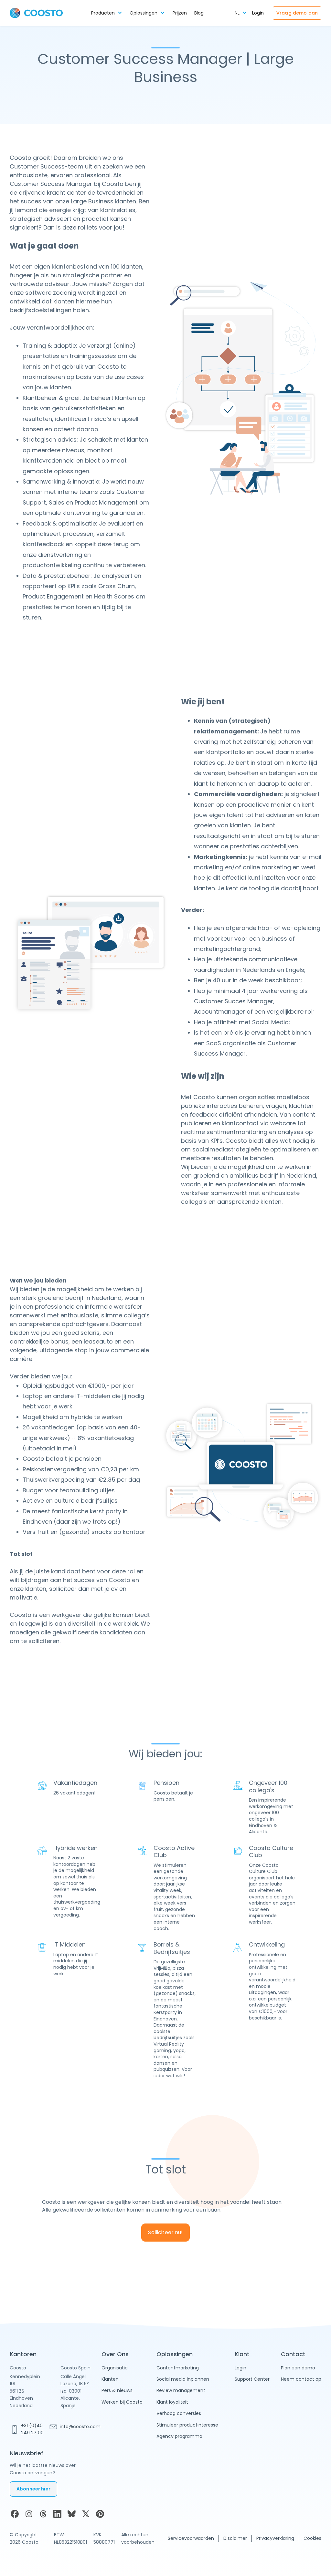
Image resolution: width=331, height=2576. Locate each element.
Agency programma (179, 2436)
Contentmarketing (178, 2368)
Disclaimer (235, 2538)
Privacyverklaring (275, 2538)
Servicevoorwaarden (191, 2538)
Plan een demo (298, 2368)
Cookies (312, 2538)
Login (258, 13)
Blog (199, 13)
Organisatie (115, 2368)
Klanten (110, 2379)
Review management (181, 2390)
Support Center (252, 2379)
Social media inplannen (183, 2379)
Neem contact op (301, 2379)
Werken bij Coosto (122, 2402)
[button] (107, 13)
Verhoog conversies (179, 2413)
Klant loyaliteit (172, 2402)
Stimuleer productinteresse (187, 2425)
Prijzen (180, 13)
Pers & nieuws (117, 2390)
